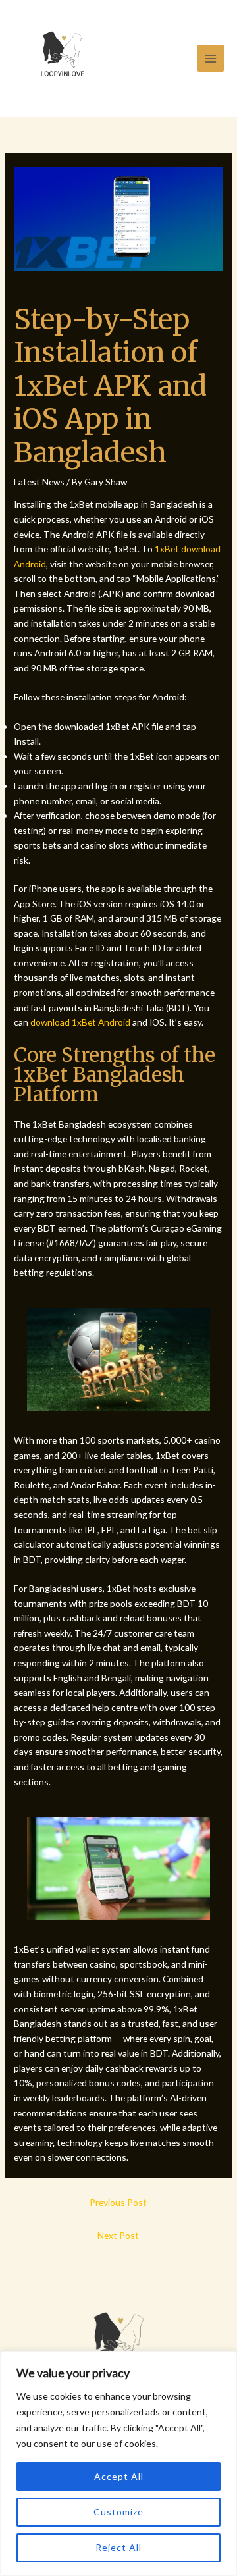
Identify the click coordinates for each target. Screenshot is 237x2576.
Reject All (118, 2547)
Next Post (118, 2235)
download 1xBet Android (80, 1022)
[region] (118, 2463)
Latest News (39, 482)
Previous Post (118, 2202)
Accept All (119, 2476)
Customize (118, 2512)
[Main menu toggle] (211, 58)
